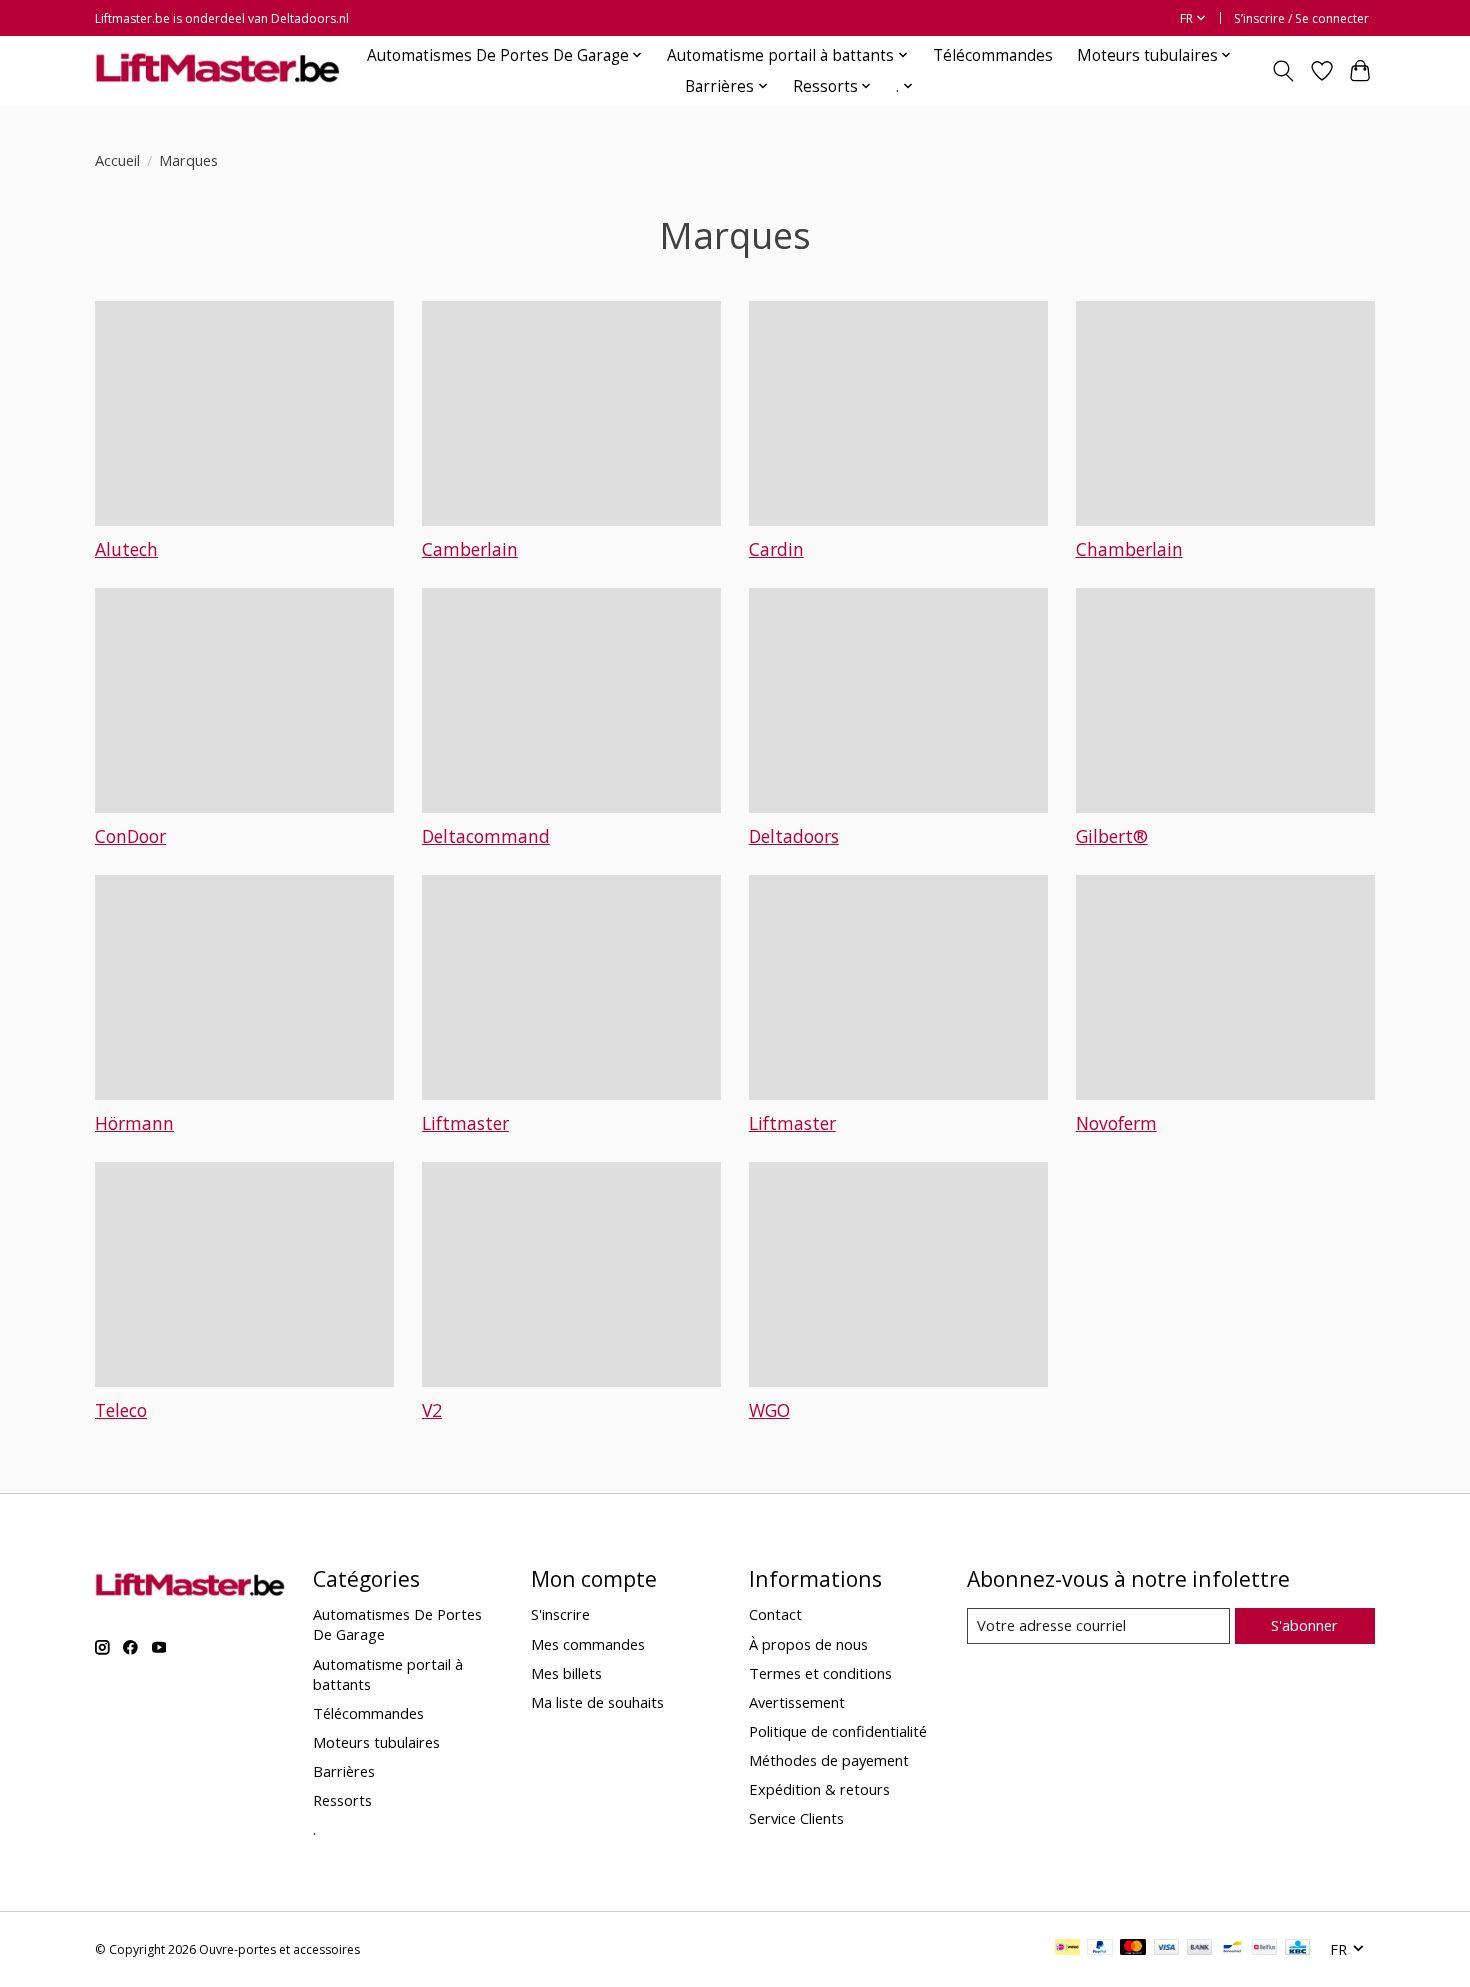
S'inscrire (560, 1614)
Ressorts (342, 1800)
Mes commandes (588, 1644)
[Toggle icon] (1283, 71)
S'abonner (1304, 1625)
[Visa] (1167, 1949)
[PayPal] (1100, 1949)
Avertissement (797, 1702)
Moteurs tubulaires (376, 1742)
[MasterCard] (1133, 1949)
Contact (775, 1614)
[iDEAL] (1067, 1949)
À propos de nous (808, 1644)
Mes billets (566, 1673)
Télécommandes (993, 55)
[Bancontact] (1232, 1949)
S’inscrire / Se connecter (1301, 18)
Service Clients (796, 1818)
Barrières (344, 1771)
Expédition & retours (819, 1789)
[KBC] (1297, 1949)
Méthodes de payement (829, 1760)
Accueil (117, 160)
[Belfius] (1264, 1949)
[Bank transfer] (1200, 1949)
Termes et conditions (820, 1673)
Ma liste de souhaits (597, 1702)
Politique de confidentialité (838, 1731)
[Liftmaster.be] (217, 70)
